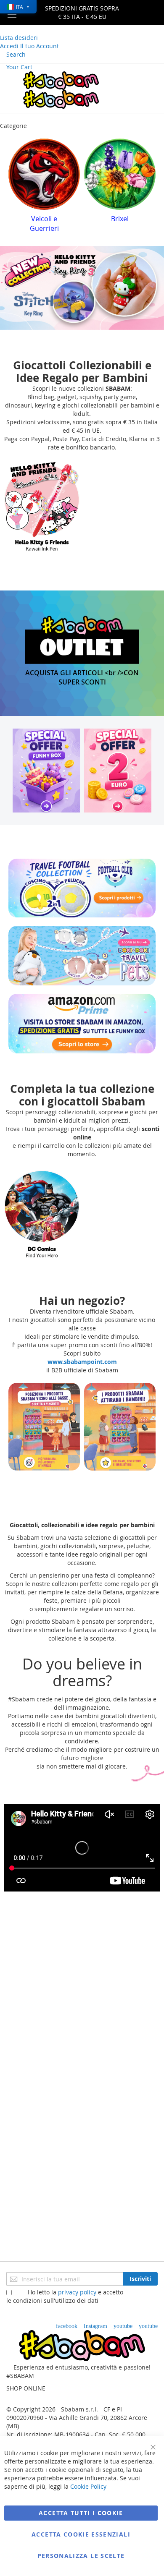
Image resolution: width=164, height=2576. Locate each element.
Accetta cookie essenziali (81, 2534)
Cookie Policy (88, 2486)
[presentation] (15, 183)
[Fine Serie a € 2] (118, 761)
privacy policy (77, 2292)
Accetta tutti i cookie (81, 2513)
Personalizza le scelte (81, 2556)
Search (16, 54)
